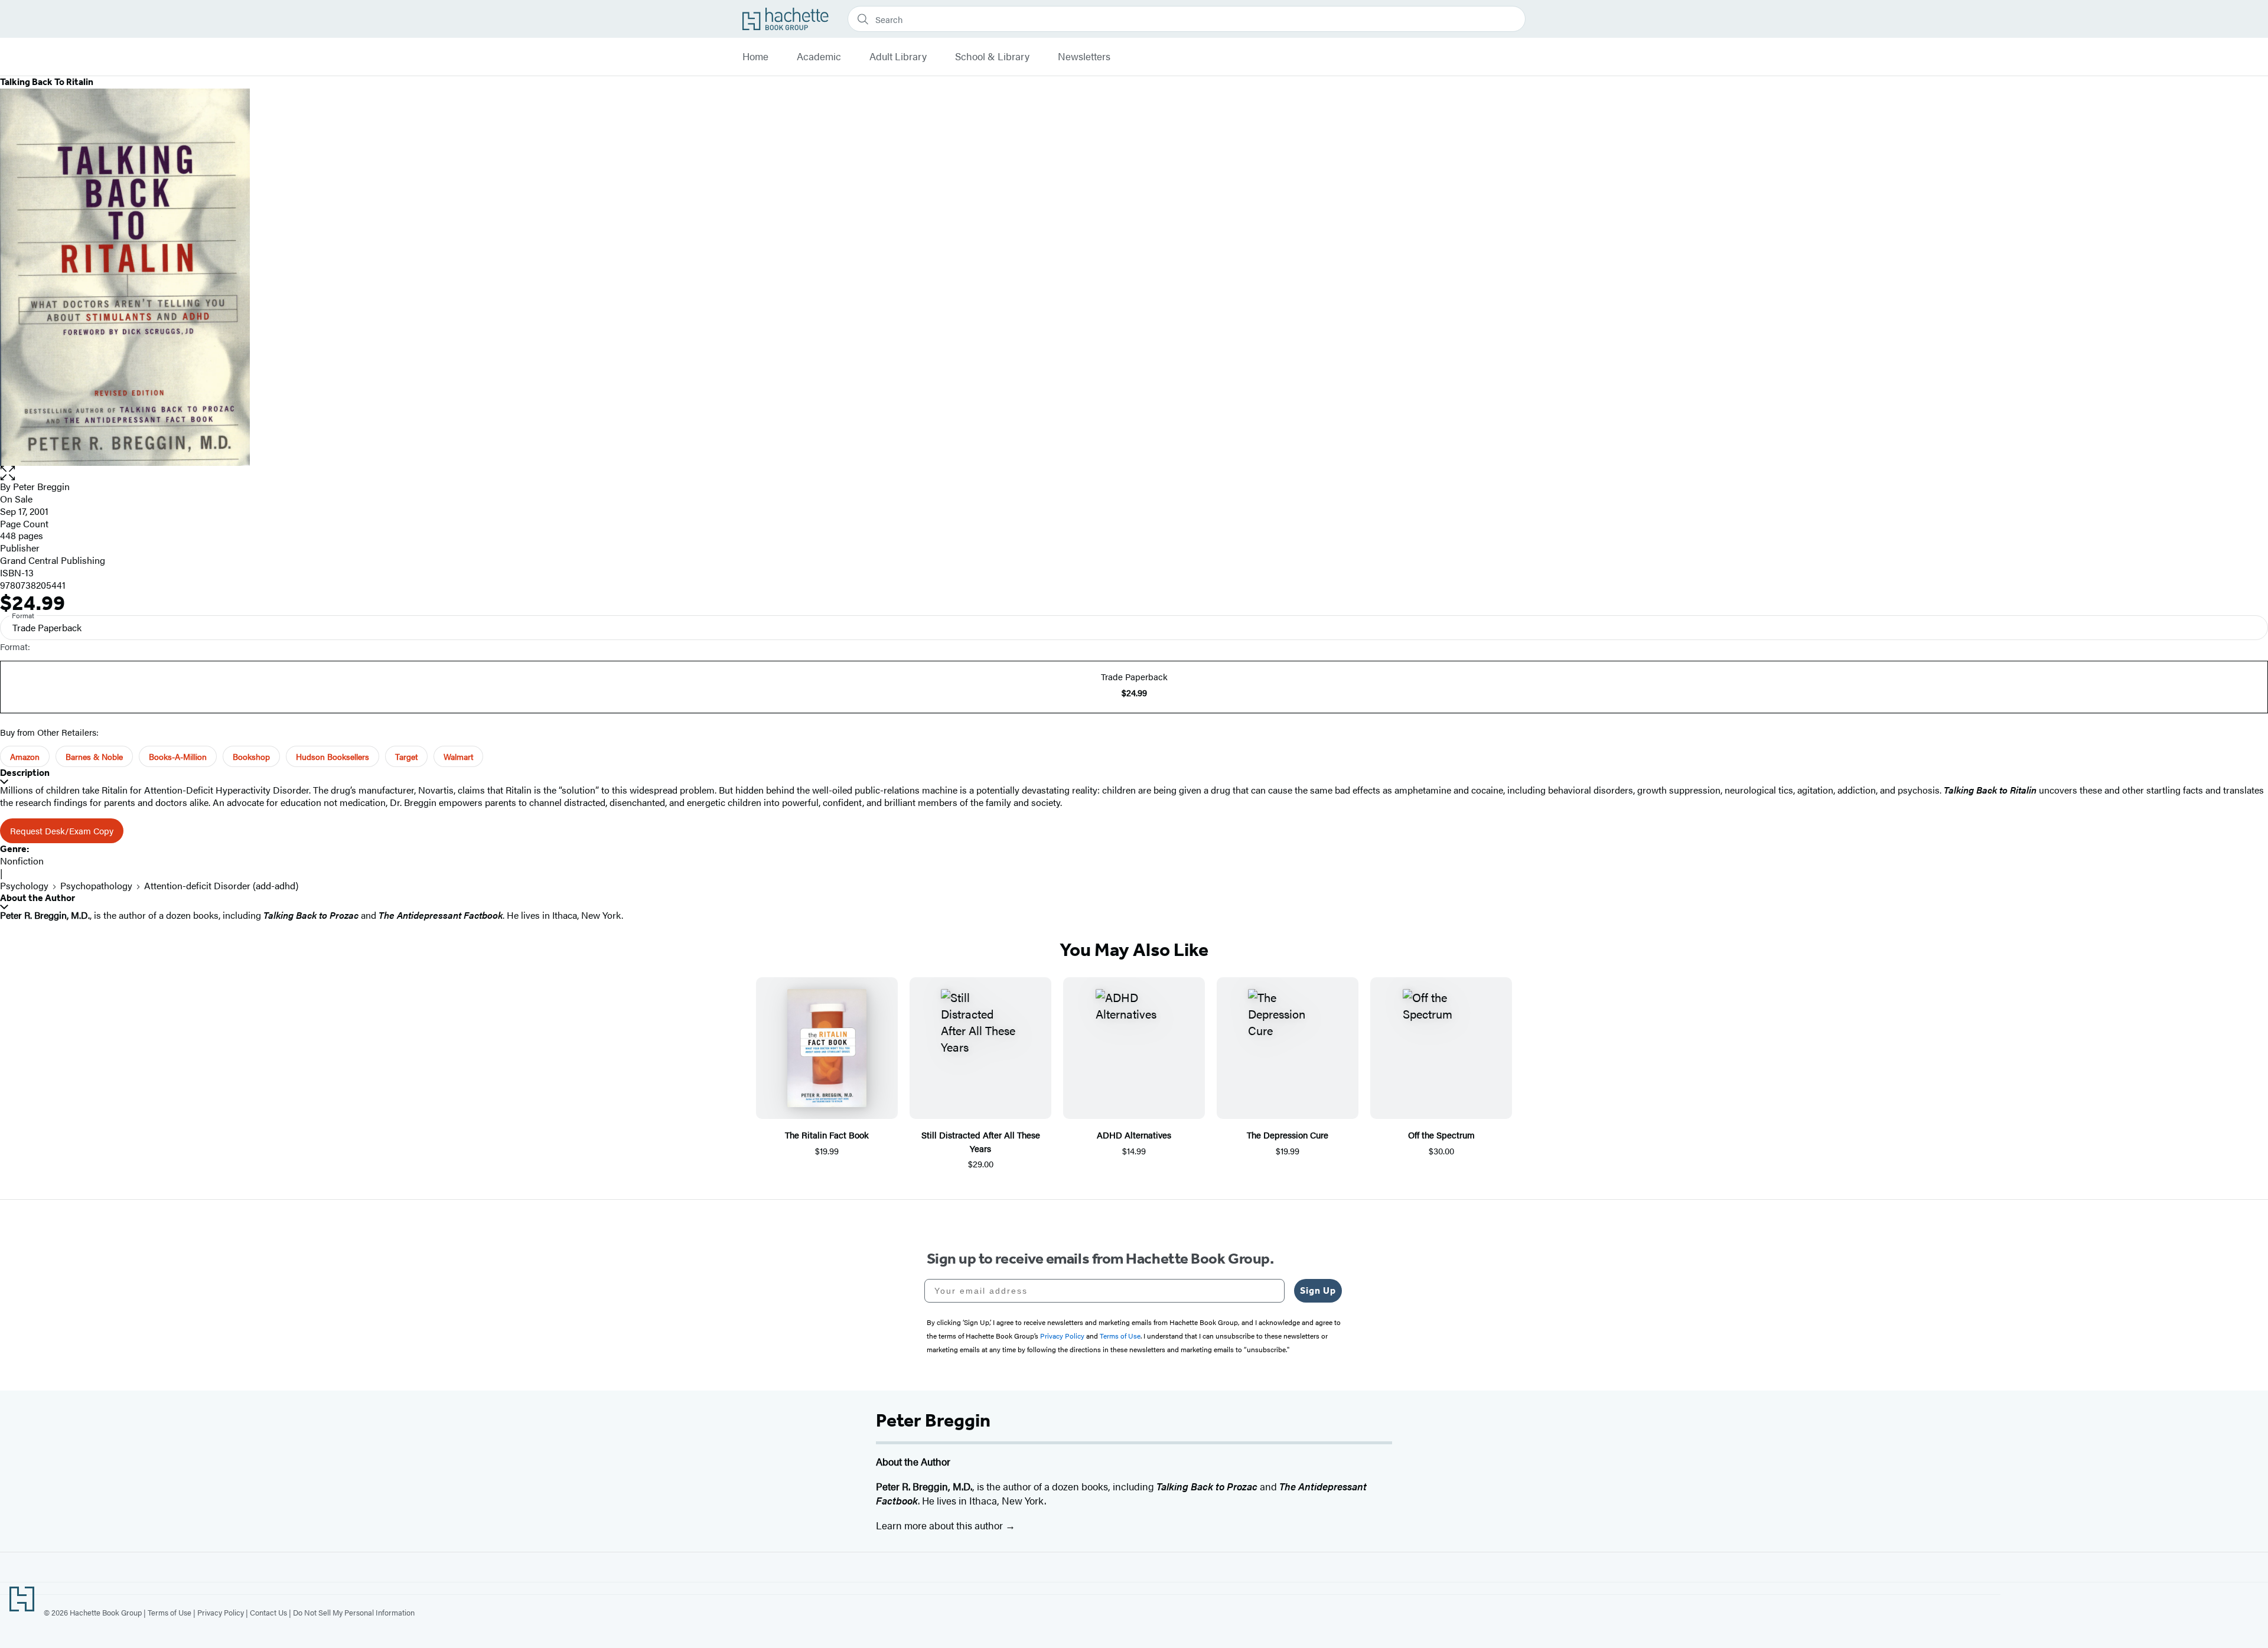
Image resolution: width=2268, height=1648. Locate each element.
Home (755, 57)
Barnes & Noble (94, 756)
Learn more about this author (941, 1525)
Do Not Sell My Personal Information (354, 1612)
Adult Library (898, 57)
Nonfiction (22, 861)
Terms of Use (170, 1612)
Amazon (25, 756)
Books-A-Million (178, 756)
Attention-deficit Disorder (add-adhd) (221, 885)
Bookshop (251, 756)
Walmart (458, 756)
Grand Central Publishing (53, 560)
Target (406, 756)
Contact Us (268, 1612)
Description (25, 773)
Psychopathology (96, 885)
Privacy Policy (221, 1612)
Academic (819, 57)
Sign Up (1318, 1290)
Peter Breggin (41, 486)
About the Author (38, 898)
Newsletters (1084, 57)
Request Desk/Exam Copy (62, 830)
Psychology (24, 885)
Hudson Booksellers (333, 756)
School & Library (992, 57)
